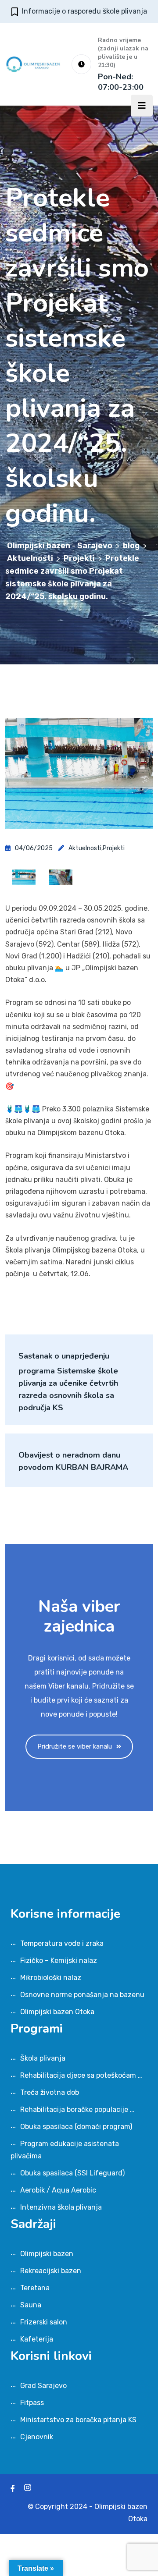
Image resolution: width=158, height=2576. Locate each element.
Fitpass (32, 2403)
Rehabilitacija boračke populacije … (77, 2109)
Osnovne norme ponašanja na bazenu (82, 1995)
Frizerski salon (44, 2322)
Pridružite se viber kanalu (75, 1746)
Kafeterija (37, 2339)
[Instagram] (28, 2489)
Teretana (35, 2288)
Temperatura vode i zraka (62, 1943)
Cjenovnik (37, 2437)
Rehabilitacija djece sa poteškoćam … (81, 2075)
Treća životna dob (50, 2092)
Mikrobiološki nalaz (51, 1978)
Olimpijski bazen (47, 2254)
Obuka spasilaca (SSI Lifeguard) (72, 2173)
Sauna (31, 2305)
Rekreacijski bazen (51, 2271)
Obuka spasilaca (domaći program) (76, 2127)
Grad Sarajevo (43, 2386)
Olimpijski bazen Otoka (57, 2012)
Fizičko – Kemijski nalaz (59, 1960)
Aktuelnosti (85, 848)
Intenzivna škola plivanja (61, 2207)
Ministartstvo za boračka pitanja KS (78, 2420)
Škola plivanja (43, 2058)
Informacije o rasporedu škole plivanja (84, 11)
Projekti (114, 848)
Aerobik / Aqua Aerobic (58, 2190)
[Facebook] (13, 2489)
